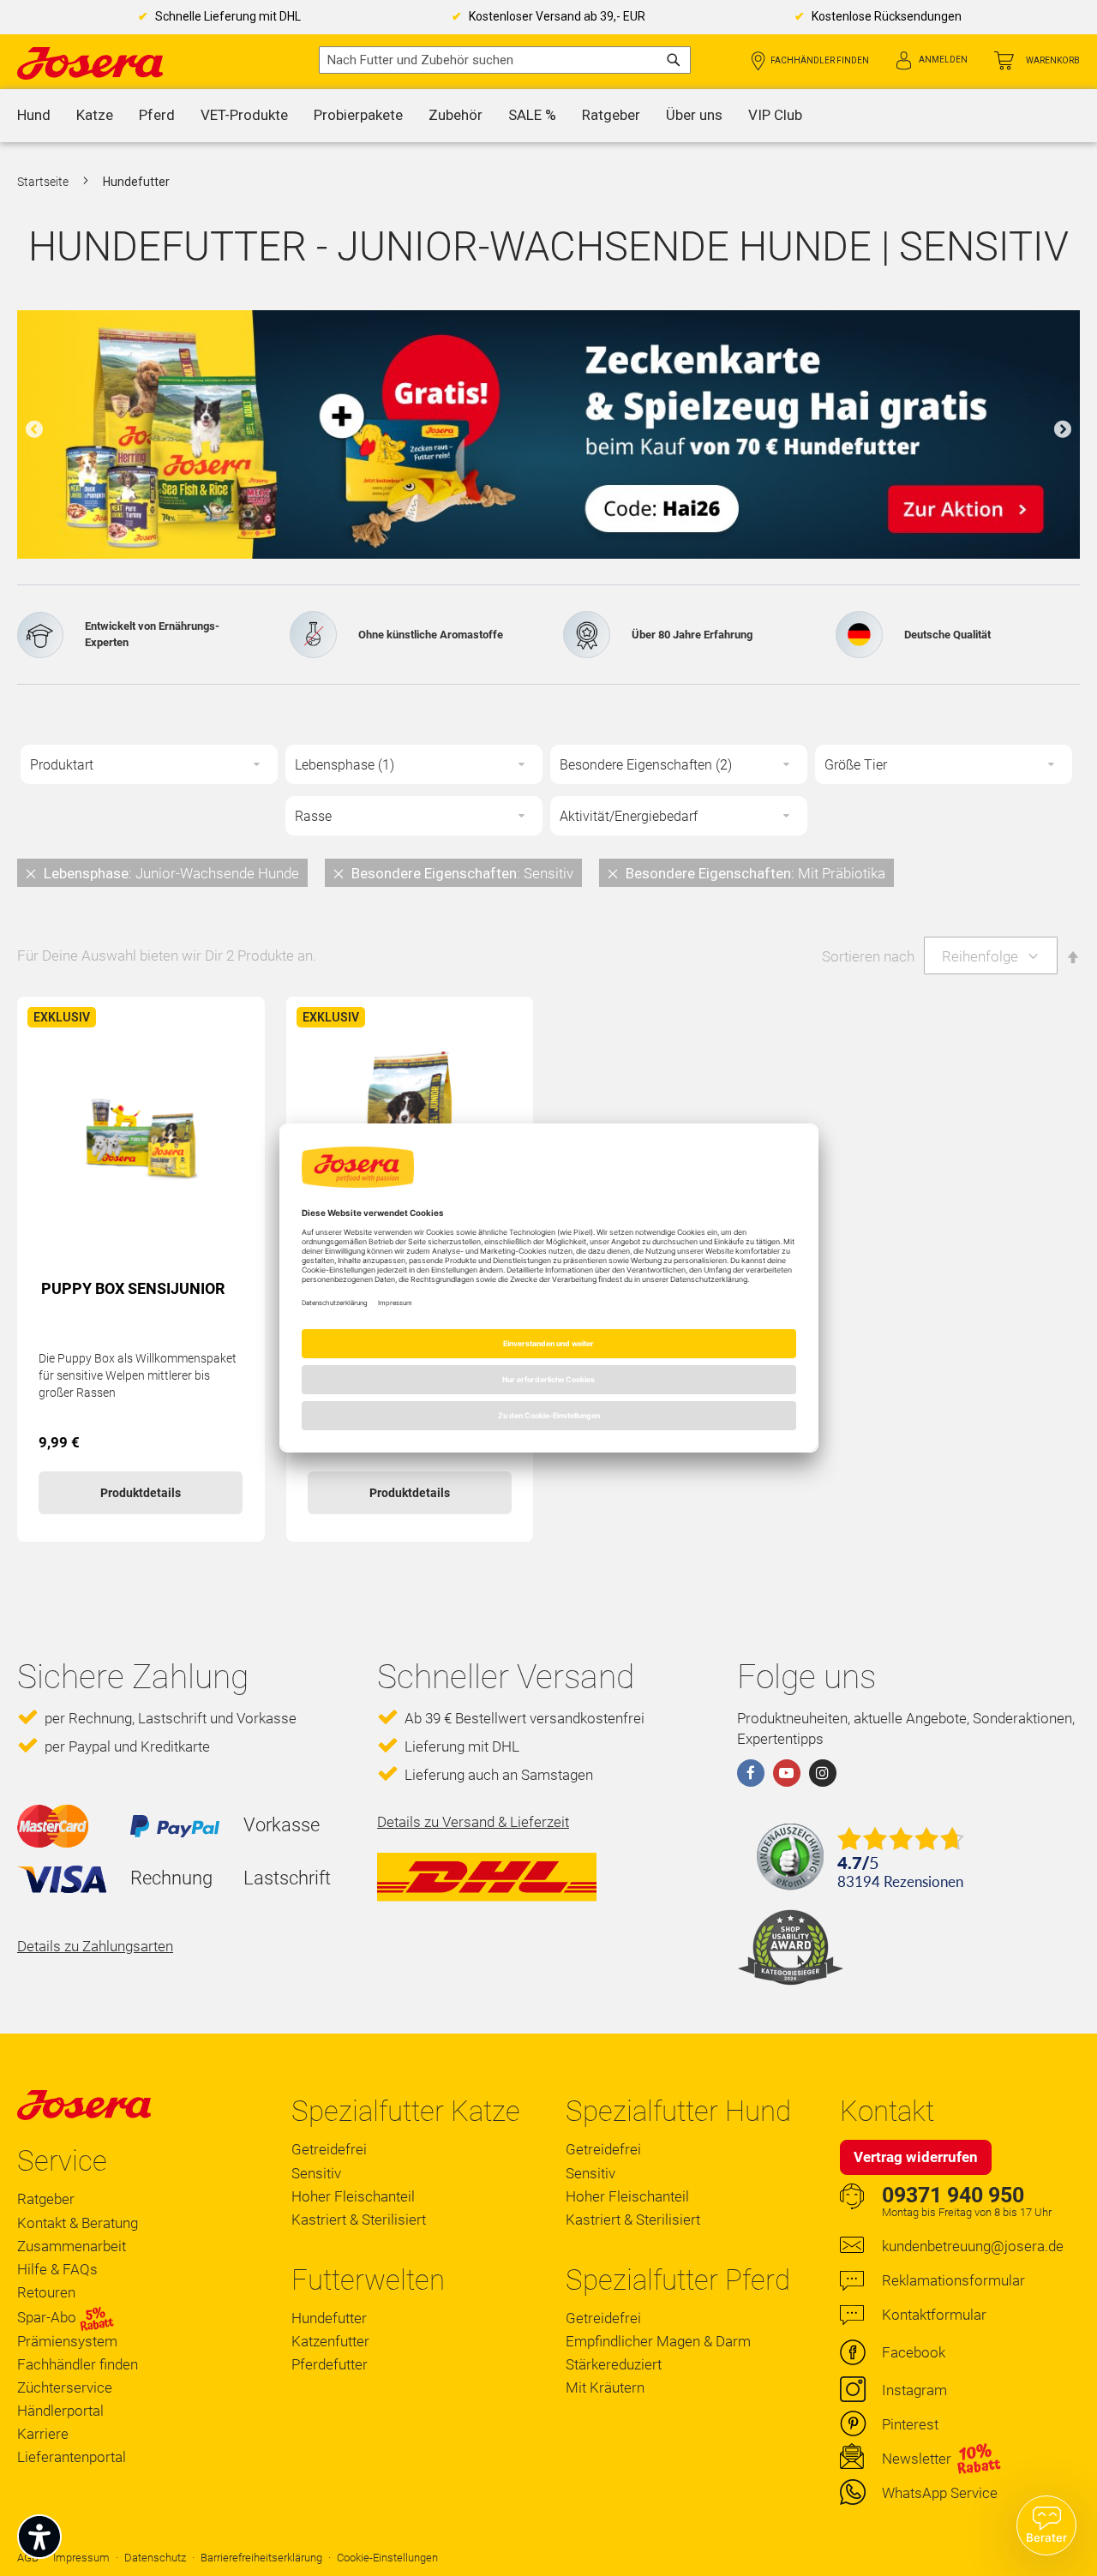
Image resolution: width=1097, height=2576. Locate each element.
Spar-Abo (48, 2317)
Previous (34, 430)
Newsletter (917, 2459)
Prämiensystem (67, 2341)
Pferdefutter (330, 2364)
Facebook (914, 2352)
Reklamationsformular (953, 2280)
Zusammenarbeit (72, 2246)
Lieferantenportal (72, 2457)
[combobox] (505, 60)
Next (1063, 430)
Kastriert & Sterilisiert (359, 2220)
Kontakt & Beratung (78, 2223)
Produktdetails (141, 1493)
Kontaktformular (934, 2315)
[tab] (548, 872)
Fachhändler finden (820, 60)
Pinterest (910, 2424)
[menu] (548, 116)
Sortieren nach (868, 956)
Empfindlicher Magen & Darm (658, 2341)
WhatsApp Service (940, 2493)
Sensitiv (316, 2173)
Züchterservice (65, 2387)
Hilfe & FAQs (57, 2269)
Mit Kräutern (605, 2387)
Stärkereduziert (614, 2364)
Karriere (43, 2434)
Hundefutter (329, 2318)
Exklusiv (62, 1017)
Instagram (914, 2390)
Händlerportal (60, 2411)
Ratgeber (46, 2199)
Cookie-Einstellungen (387, 2558)
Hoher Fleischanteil (353, 2196)
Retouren (46, 2292)
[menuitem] (34, 116)
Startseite (44, 182)
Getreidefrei (329, 2149)
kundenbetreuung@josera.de (973, 2246)
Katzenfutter (330, 2341)
